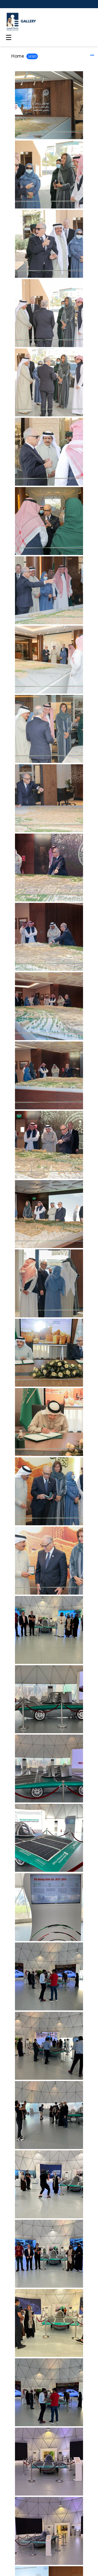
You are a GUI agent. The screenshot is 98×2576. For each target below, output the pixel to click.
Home (18, 56)
